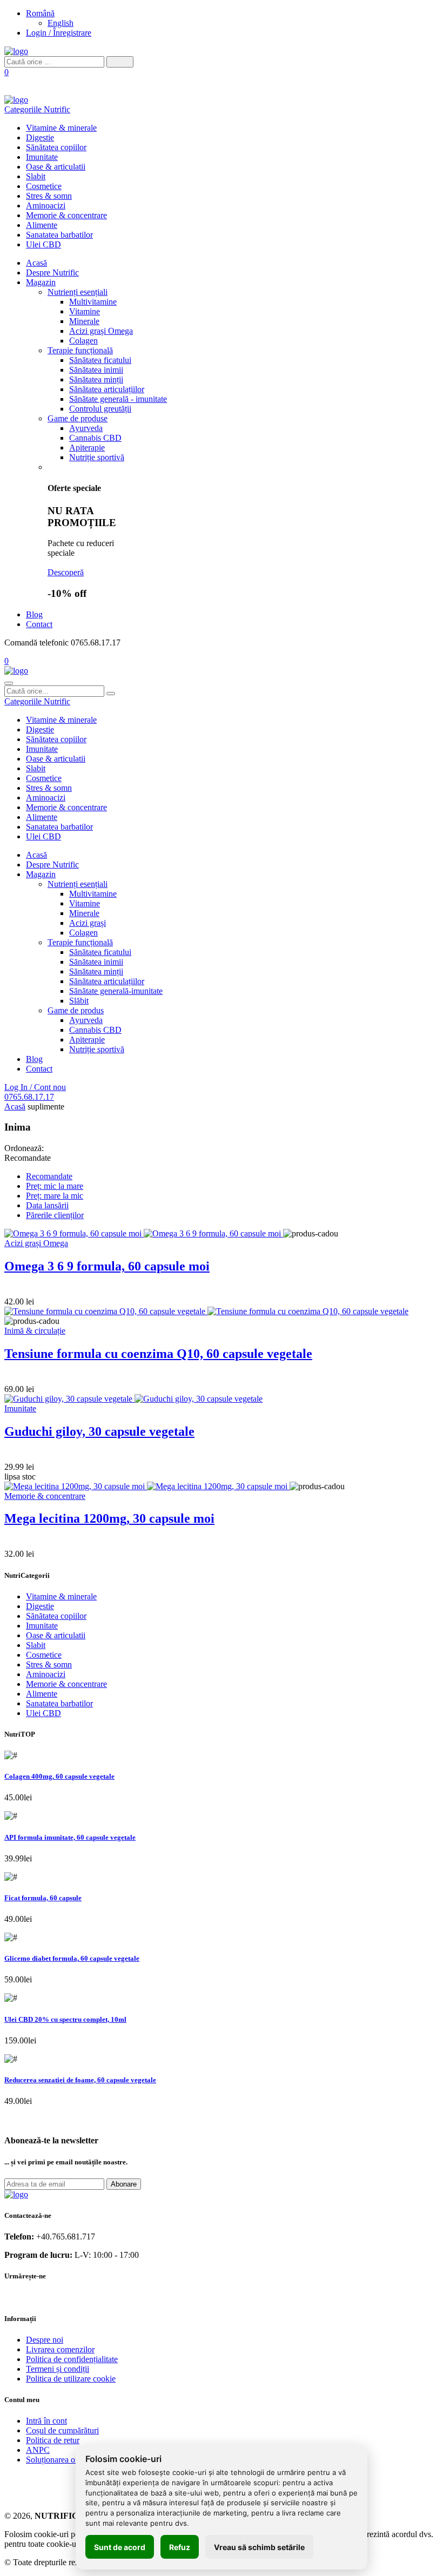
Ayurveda (86, 428)
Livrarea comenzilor (60, 2349)
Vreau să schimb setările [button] (259, 2547)
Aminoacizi (46, 206)
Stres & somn (49, 196)
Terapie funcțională (80, 350)
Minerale (84, 321)
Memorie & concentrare (66, 215)
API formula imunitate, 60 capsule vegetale (70, 1837)
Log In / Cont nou (35, 1087)
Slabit (36, 176)
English (61, 23)
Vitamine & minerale (61, 128)
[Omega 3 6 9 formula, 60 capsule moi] (144, 1233)
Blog (34, 614)
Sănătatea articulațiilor (107, 389)
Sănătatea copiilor (56, 147)
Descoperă (66, 572)
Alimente (42, 225)
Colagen (83, 341)
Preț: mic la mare (55, 1186)
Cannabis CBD (95, 438)
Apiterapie (87, 448)
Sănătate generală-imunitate (116, 991)
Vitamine (85, 311)
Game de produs (76, 1010)
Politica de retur (53, 2440)
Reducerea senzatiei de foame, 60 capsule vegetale (80, 2080)
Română (40, 13)
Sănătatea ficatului (100, 360)
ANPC (38, 2450)
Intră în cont (46, 2421)
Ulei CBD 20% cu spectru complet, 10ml (65, 2019)
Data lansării (47, 1205)
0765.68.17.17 (29, 1097)
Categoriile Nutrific (37, 109)
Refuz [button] (180, 2547)
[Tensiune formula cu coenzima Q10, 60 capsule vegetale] (206, 1311)
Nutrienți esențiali (78, 292)
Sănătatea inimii (96, 370)
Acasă (36, 263)
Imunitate (42, 157)
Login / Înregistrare (59, 33)
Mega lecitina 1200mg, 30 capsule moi (109, 1518)
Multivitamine (93, 302)
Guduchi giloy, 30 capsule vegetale (99, 1431)
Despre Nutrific (52, 273)
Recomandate (49, 1176)
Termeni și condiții (58, 2369)
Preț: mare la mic (55, 1196)
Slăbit (79, 1001)
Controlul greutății (100, 409)
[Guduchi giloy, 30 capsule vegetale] (133, 1399)
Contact (39, 624)
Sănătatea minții (96, 379)
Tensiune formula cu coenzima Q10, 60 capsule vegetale (158, 1354)
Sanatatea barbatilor (59, 235)
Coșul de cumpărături (62, 2430)
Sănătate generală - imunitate (118, 399)
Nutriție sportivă (97, 457)
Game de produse (78, 418)
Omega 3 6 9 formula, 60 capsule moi (107, 1266)
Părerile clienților (55, 1215)
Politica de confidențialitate (72, 2359)
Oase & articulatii (56, 167)
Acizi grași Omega (101, 331)
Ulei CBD (43, 244)
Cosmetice (44, 186)
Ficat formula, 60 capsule (43, 1898)
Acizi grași (88, 923)
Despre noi (45, 2340)
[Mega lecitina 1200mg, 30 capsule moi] (147, 1486)
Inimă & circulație (35, 1331)
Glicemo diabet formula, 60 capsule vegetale (72, 1958)
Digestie (40, 137)
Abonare (124, 2184)
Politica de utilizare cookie (71, 2379)
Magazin (41, 282)
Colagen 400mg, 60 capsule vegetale (59, 1776)
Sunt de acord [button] (120, 2547)
